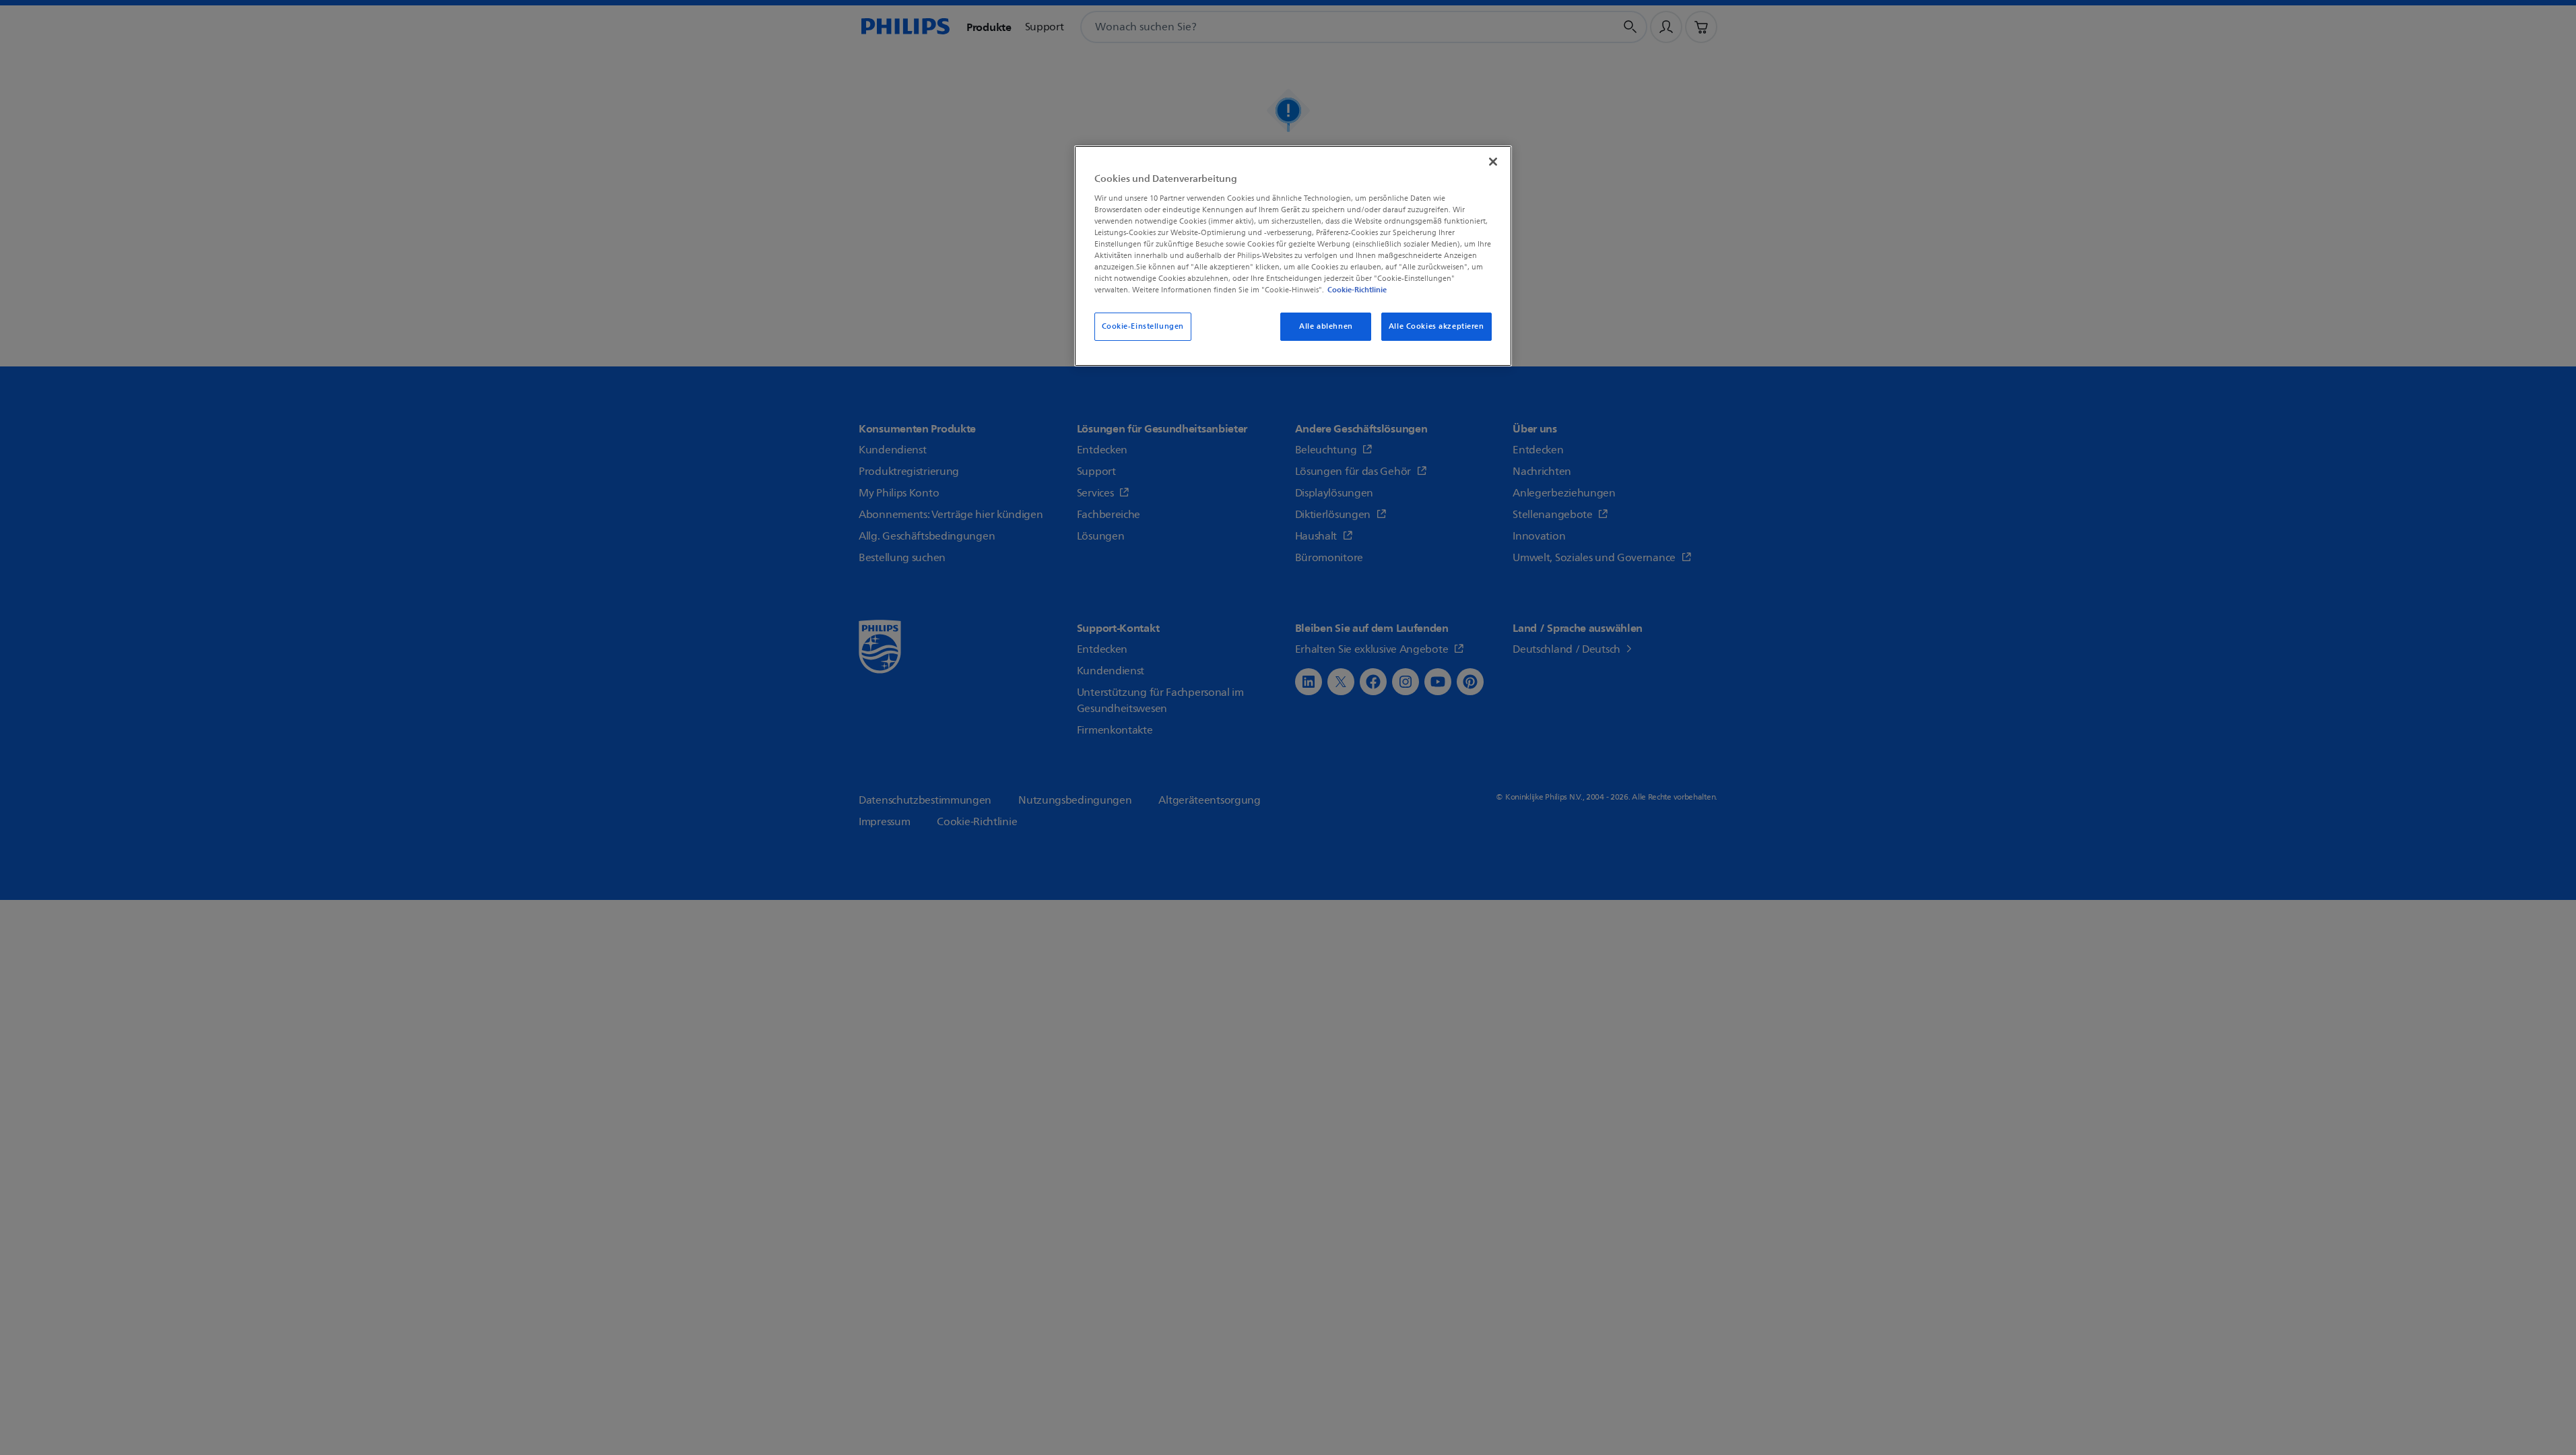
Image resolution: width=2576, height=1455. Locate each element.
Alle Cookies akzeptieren (1436, 326)
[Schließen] (1493, 162)
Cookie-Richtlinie (1357, 290)
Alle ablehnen (1326, 326)
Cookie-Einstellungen (1143, 326)
